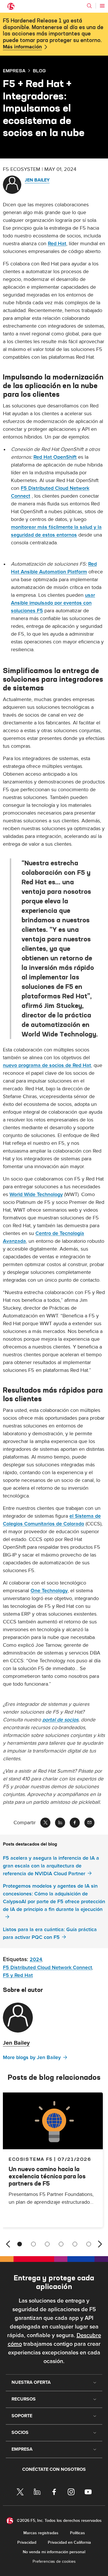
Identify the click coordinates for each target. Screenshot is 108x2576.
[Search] (89, 6)
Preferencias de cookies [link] (54, 2561)
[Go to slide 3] (47, 2244)
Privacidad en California (69, 2542)
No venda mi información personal (54, 2552)
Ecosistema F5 (31, 2159)
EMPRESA (14, 71)
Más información (22, 47)
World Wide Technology (36, 1194)
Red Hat (57, 244)
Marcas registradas (41, 2533)
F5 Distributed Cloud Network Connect (48, 1968)
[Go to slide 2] (33, 2244)
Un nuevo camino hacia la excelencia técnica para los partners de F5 (47, 2176)
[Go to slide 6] (89, 2244)
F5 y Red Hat (18, 1975)
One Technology (49, 1591)
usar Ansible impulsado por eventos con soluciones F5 (53, 603)
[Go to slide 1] (20, 2244)
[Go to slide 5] (75, 2244)
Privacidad (27, 2542)
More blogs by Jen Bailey (32, 2057)
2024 (36, 1960)
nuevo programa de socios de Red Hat (47, 1065)
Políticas (77, 2533)
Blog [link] (39, 71)
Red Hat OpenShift (55, 457)
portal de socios (60, 1720)
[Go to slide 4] (61, 2244)
